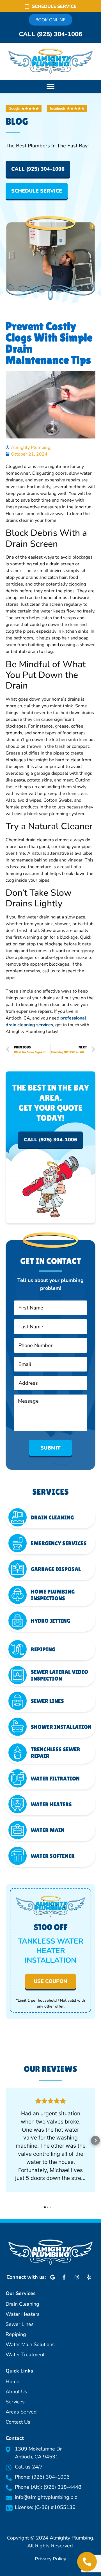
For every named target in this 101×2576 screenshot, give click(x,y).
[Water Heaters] (18, 1804)
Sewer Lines (47, 1701)
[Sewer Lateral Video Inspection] (18, 1675)
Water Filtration (55, 1779)
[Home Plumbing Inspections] (18, 1595)
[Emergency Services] (18, 1543)
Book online (50, 20)
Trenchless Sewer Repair (56, 1753)
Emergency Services (59, 1543)
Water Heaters (51, 1804)
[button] (50, 86)
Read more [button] (50, 2190)
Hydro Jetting (50, 1621)
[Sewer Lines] (18, 1701)
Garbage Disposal (56, 1569)
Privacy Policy (50, 2559)
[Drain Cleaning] (18, 1517)
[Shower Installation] (18, 1727)
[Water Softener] (18, 1856)
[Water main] (18, 1830)
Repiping (43, 1649)
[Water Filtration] (18, 1778)
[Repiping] (18, 1649)
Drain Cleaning (52, 1517)
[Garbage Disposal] (18, 1569)
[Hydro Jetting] (18, 1621)
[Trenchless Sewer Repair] (18, 1753)
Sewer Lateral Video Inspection (59, 1675)
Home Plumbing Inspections (53, 1595)
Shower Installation (61, 1727)
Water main (48, 1830)
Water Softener (53, 1856)
